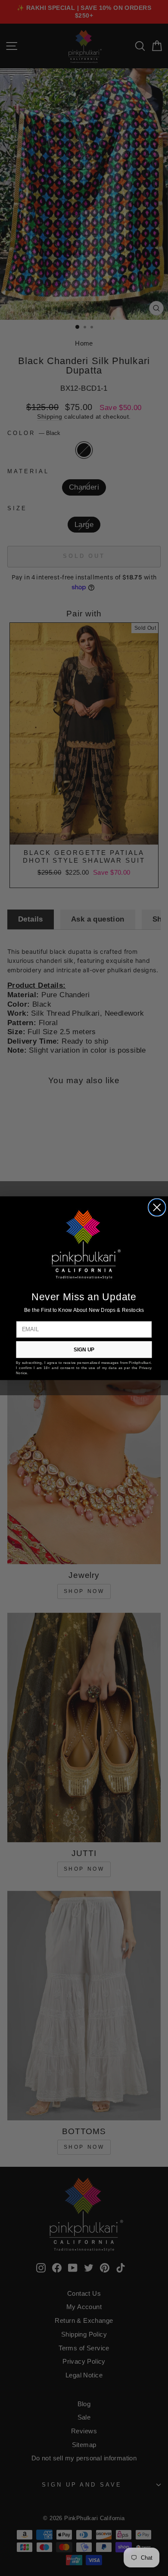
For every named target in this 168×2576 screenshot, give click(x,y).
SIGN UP (84, 1349)
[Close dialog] (157, 1207)
